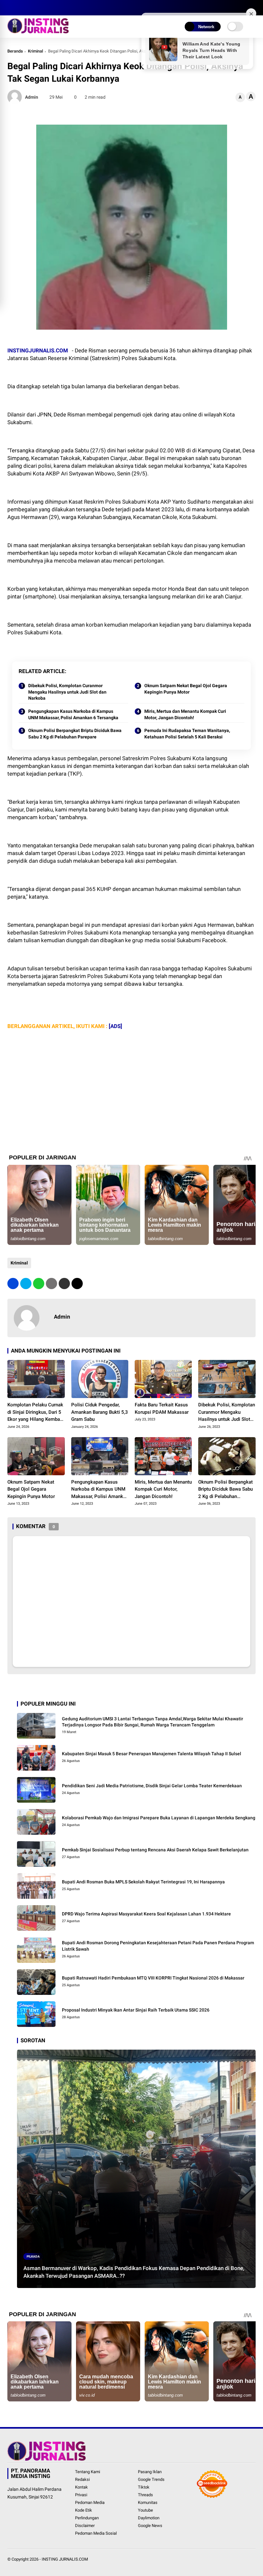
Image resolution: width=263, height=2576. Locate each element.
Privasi (81, 2495)
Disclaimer (85, 2526)
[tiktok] (49, 8)
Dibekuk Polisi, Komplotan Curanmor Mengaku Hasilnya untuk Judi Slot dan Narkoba (67, 692)
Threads (145, 2495)
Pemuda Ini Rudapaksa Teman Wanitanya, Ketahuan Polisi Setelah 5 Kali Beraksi (187, 734)
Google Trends (151, 2479)
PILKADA (33, 2256)
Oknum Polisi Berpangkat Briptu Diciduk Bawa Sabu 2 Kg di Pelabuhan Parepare (75, 734)
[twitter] (20, 8)
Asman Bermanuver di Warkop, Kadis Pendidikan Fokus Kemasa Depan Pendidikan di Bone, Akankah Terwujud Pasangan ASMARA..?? (134, 2272)
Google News (150, 2526)
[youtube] (39, 8)
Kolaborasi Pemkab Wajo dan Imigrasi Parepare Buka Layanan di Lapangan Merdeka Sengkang (159, 1818)
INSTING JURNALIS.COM (65, 2559)
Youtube (145, 2510)
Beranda (15, 51)
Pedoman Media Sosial (96, 2533)
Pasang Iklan (150, 2472)
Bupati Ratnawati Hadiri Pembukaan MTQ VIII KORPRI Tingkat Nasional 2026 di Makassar (153, 1978)
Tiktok (144, 2487)
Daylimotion (149, 2518)
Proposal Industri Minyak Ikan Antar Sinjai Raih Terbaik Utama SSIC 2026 (136, 2010)
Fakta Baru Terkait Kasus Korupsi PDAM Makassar (162, 1408)
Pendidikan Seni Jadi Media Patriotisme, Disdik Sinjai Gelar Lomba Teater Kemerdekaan (152, 1786)
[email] (64, 1284)
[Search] (253, 8)
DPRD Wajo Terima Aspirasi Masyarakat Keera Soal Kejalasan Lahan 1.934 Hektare (146, 1914)
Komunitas (148, 2502)
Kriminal (35, 51)
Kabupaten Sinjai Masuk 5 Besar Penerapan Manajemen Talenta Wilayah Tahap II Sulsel (152, 1754)
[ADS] (115, 1026)
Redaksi (82, 2479)
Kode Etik (84, 2510)
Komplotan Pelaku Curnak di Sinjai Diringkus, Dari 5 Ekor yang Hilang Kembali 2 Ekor (35, 1412)
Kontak (81, 2487)
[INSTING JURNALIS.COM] (38, 31)
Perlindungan (87, 2518)
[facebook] (11, 8)
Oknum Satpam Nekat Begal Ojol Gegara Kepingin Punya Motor (186, 689)
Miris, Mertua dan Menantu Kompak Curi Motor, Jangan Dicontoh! (185, 714)
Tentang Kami (88, 2472)
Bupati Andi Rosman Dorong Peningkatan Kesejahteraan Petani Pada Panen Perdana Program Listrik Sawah (158, 1946)
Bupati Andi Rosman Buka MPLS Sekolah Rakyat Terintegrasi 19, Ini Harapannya (143, 1882)
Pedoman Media (90, 2502)
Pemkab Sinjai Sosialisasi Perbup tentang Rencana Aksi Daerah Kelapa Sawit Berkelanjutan (155, 1850)
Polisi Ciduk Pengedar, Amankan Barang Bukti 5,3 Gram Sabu (100, 1412)
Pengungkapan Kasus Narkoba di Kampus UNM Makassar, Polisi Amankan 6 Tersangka (73, 714)
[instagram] (30, 8)
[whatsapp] (39, 1284)
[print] (51, 1284)
